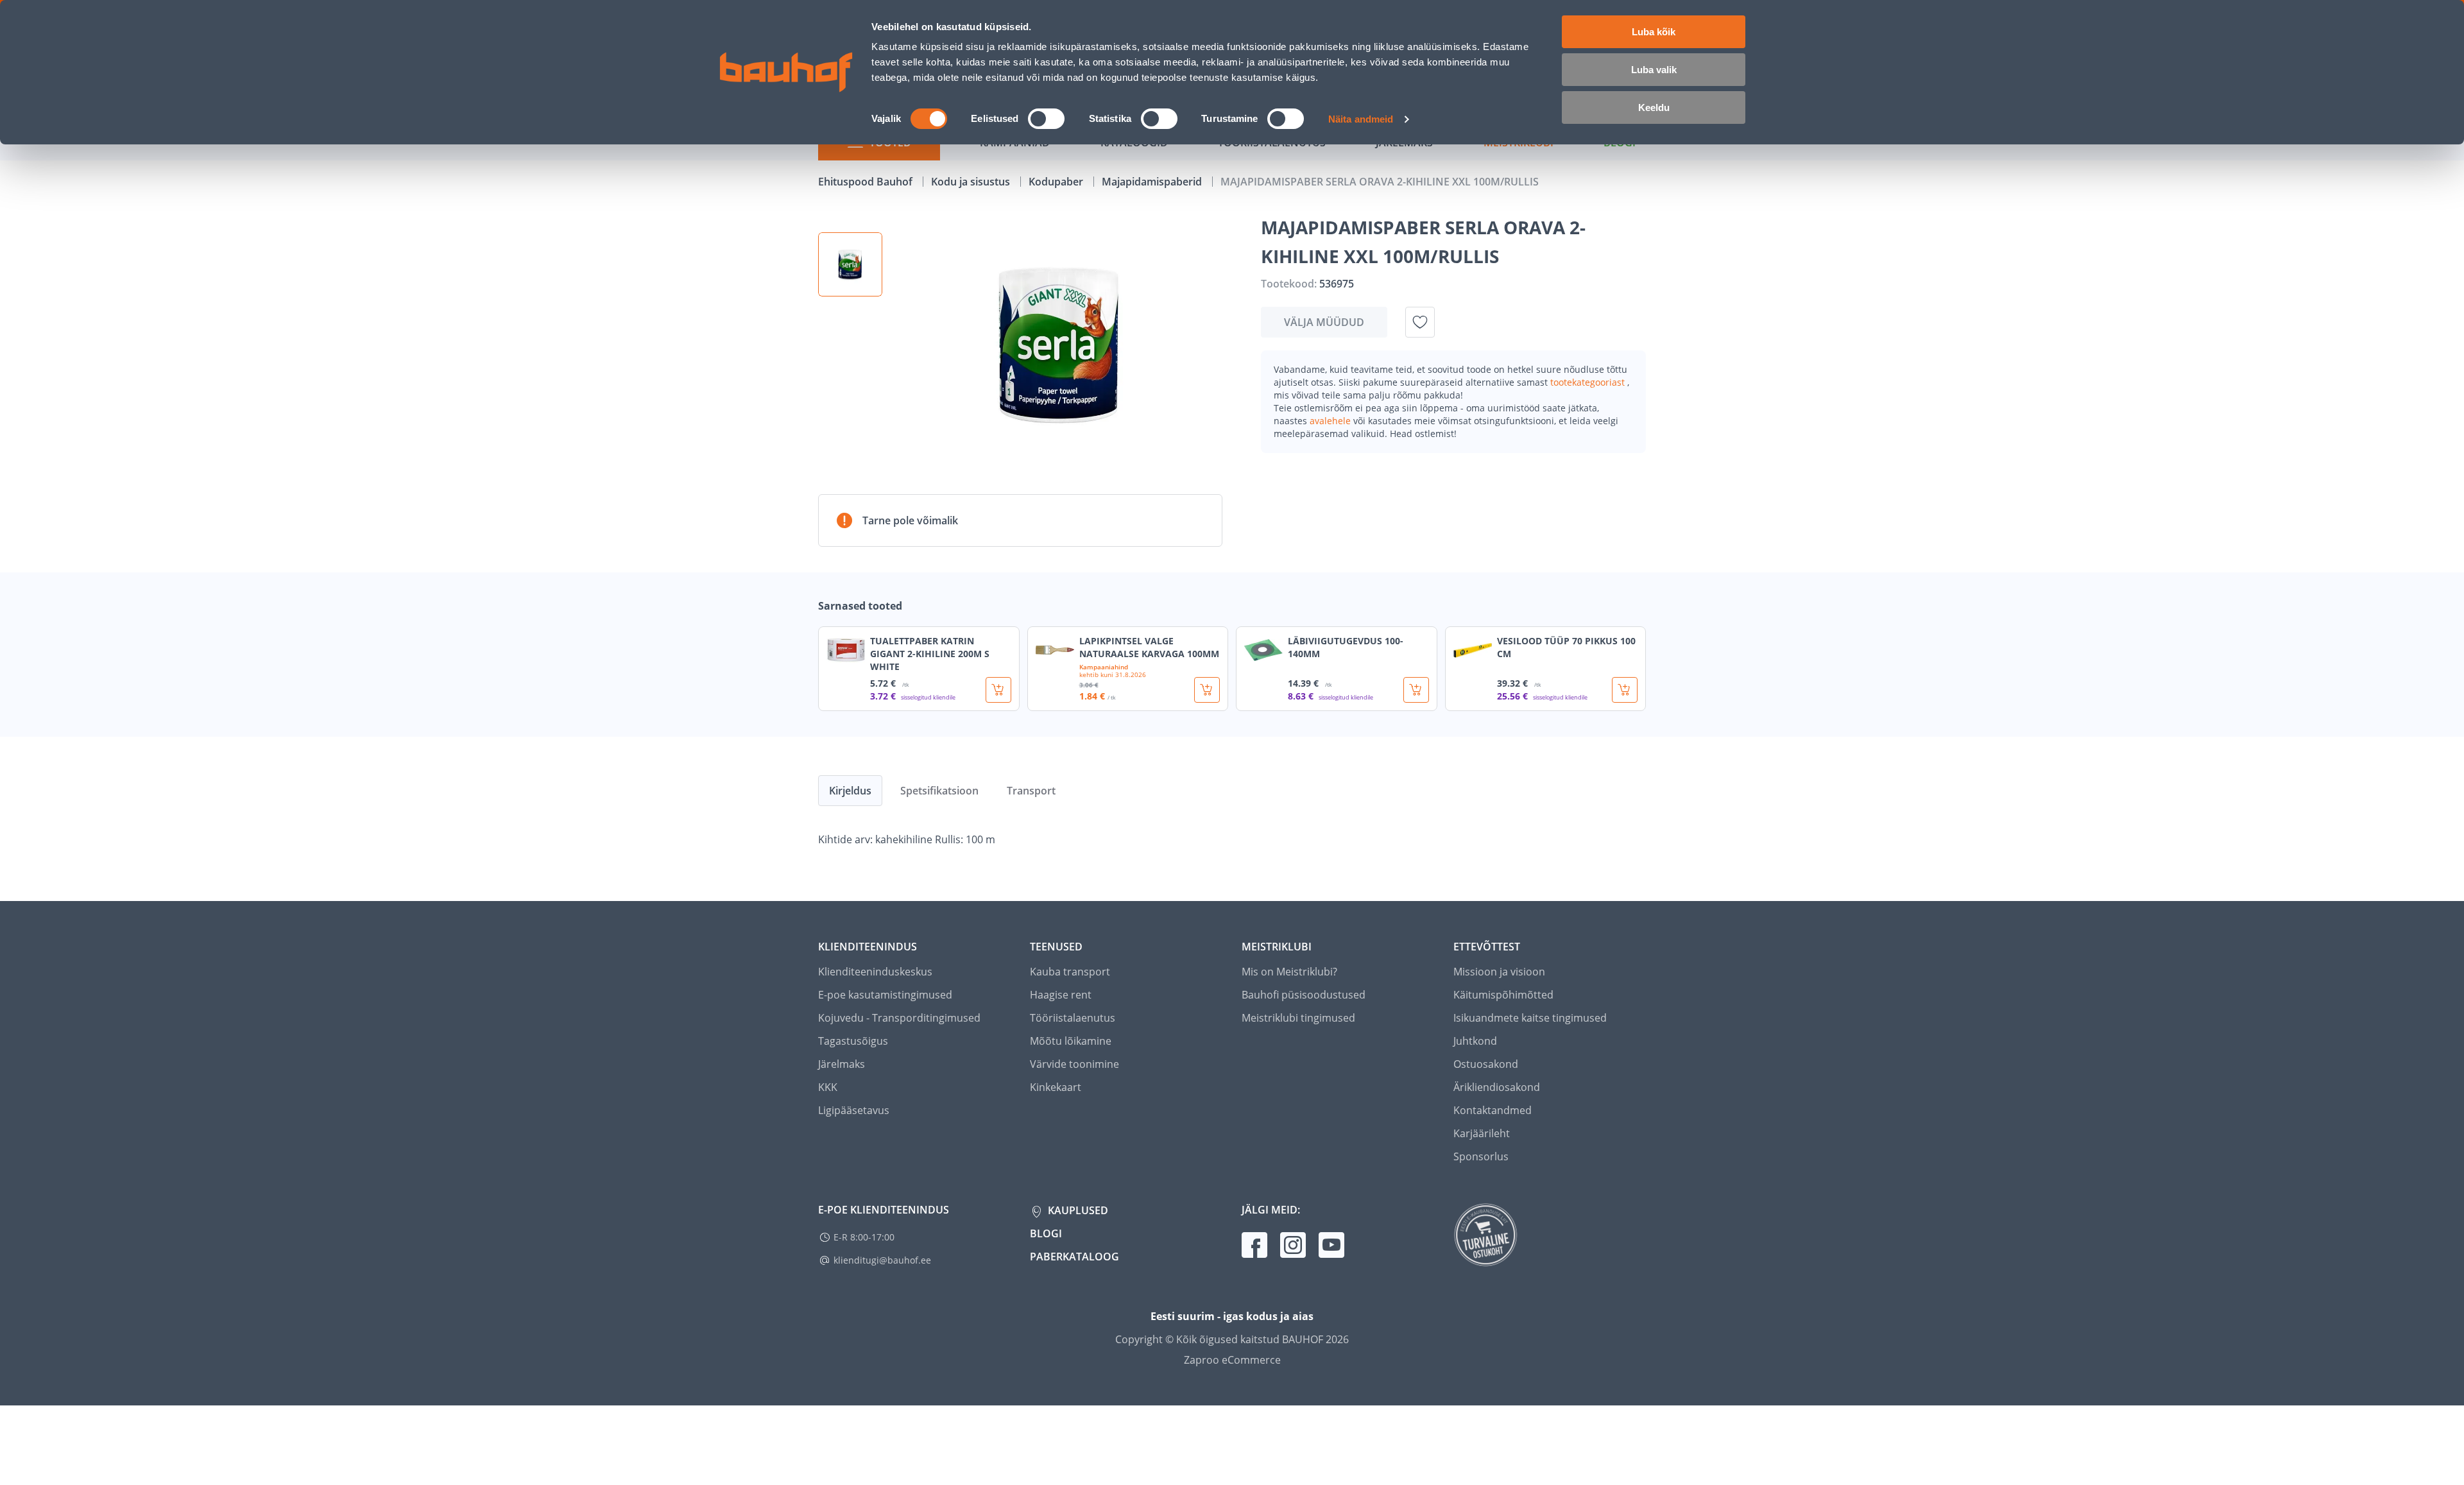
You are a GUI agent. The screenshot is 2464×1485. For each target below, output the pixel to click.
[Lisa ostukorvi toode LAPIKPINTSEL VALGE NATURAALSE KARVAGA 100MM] (1207, 690)
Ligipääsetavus (854, 1110)
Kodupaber (1057, 182)
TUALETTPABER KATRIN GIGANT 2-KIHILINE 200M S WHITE (930, 654)
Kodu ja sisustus (972, 182)
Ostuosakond (1486, 1064)
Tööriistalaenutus (1073, 1018)
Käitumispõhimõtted (1503, 995)
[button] (850, 264)
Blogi (1046, 1233)
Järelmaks (842, 1064)
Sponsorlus (1481, 1156)
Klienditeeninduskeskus (875, 972)
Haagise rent (1061, 995)
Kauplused (1077, 1210)
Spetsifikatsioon (939, 791)
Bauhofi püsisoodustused (1304, 995)
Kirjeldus (850, 791)
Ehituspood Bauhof (867, 182)
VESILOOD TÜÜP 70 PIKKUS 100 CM (1566, 647)
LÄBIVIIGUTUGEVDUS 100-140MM (1346, 647)
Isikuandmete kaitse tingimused (1530, 1018)
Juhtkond (1475, 1041)
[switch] (1046, 119)
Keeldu (1654, 107)
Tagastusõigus (853, 1041)
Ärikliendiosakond (1497, 1087)
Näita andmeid (1361, 119)
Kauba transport (1070, 972)
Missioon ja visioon (1499, 972)
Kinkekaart (1056, 1087)
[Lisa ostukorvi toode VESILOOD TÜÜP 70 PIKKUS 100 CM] (1625, 690)
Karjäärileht (1482, 1133)
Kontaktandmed (1493, 1110)
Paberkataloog (1074, 1257)
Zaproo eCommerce (1232, 1360)
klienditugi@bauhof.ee (882, 1260)
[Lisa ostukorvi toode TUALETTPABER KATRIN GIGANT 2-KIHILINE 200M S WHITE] (998, 690)
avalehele (1331, 421)
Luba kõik (1654, 32)
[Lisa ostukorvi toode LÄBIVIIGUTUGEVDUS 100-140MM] (1416, 690)
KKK (828, 1087)
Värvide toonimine (1074, 1064)
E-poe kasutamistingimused (885, 995)
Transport (1031, 791)
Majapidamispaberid (1153, 182)
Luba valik (1654, 70)
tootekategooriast (1589, 382)
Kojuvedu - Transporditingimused (899, 1018)
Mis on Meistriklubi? (1289, 972)
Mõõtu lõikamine (1071, 1041)
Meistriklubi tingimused (1298, 1018)
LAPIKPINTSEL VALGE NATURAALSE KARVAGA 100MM (1149, 647)
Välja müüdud (1324, 322)
